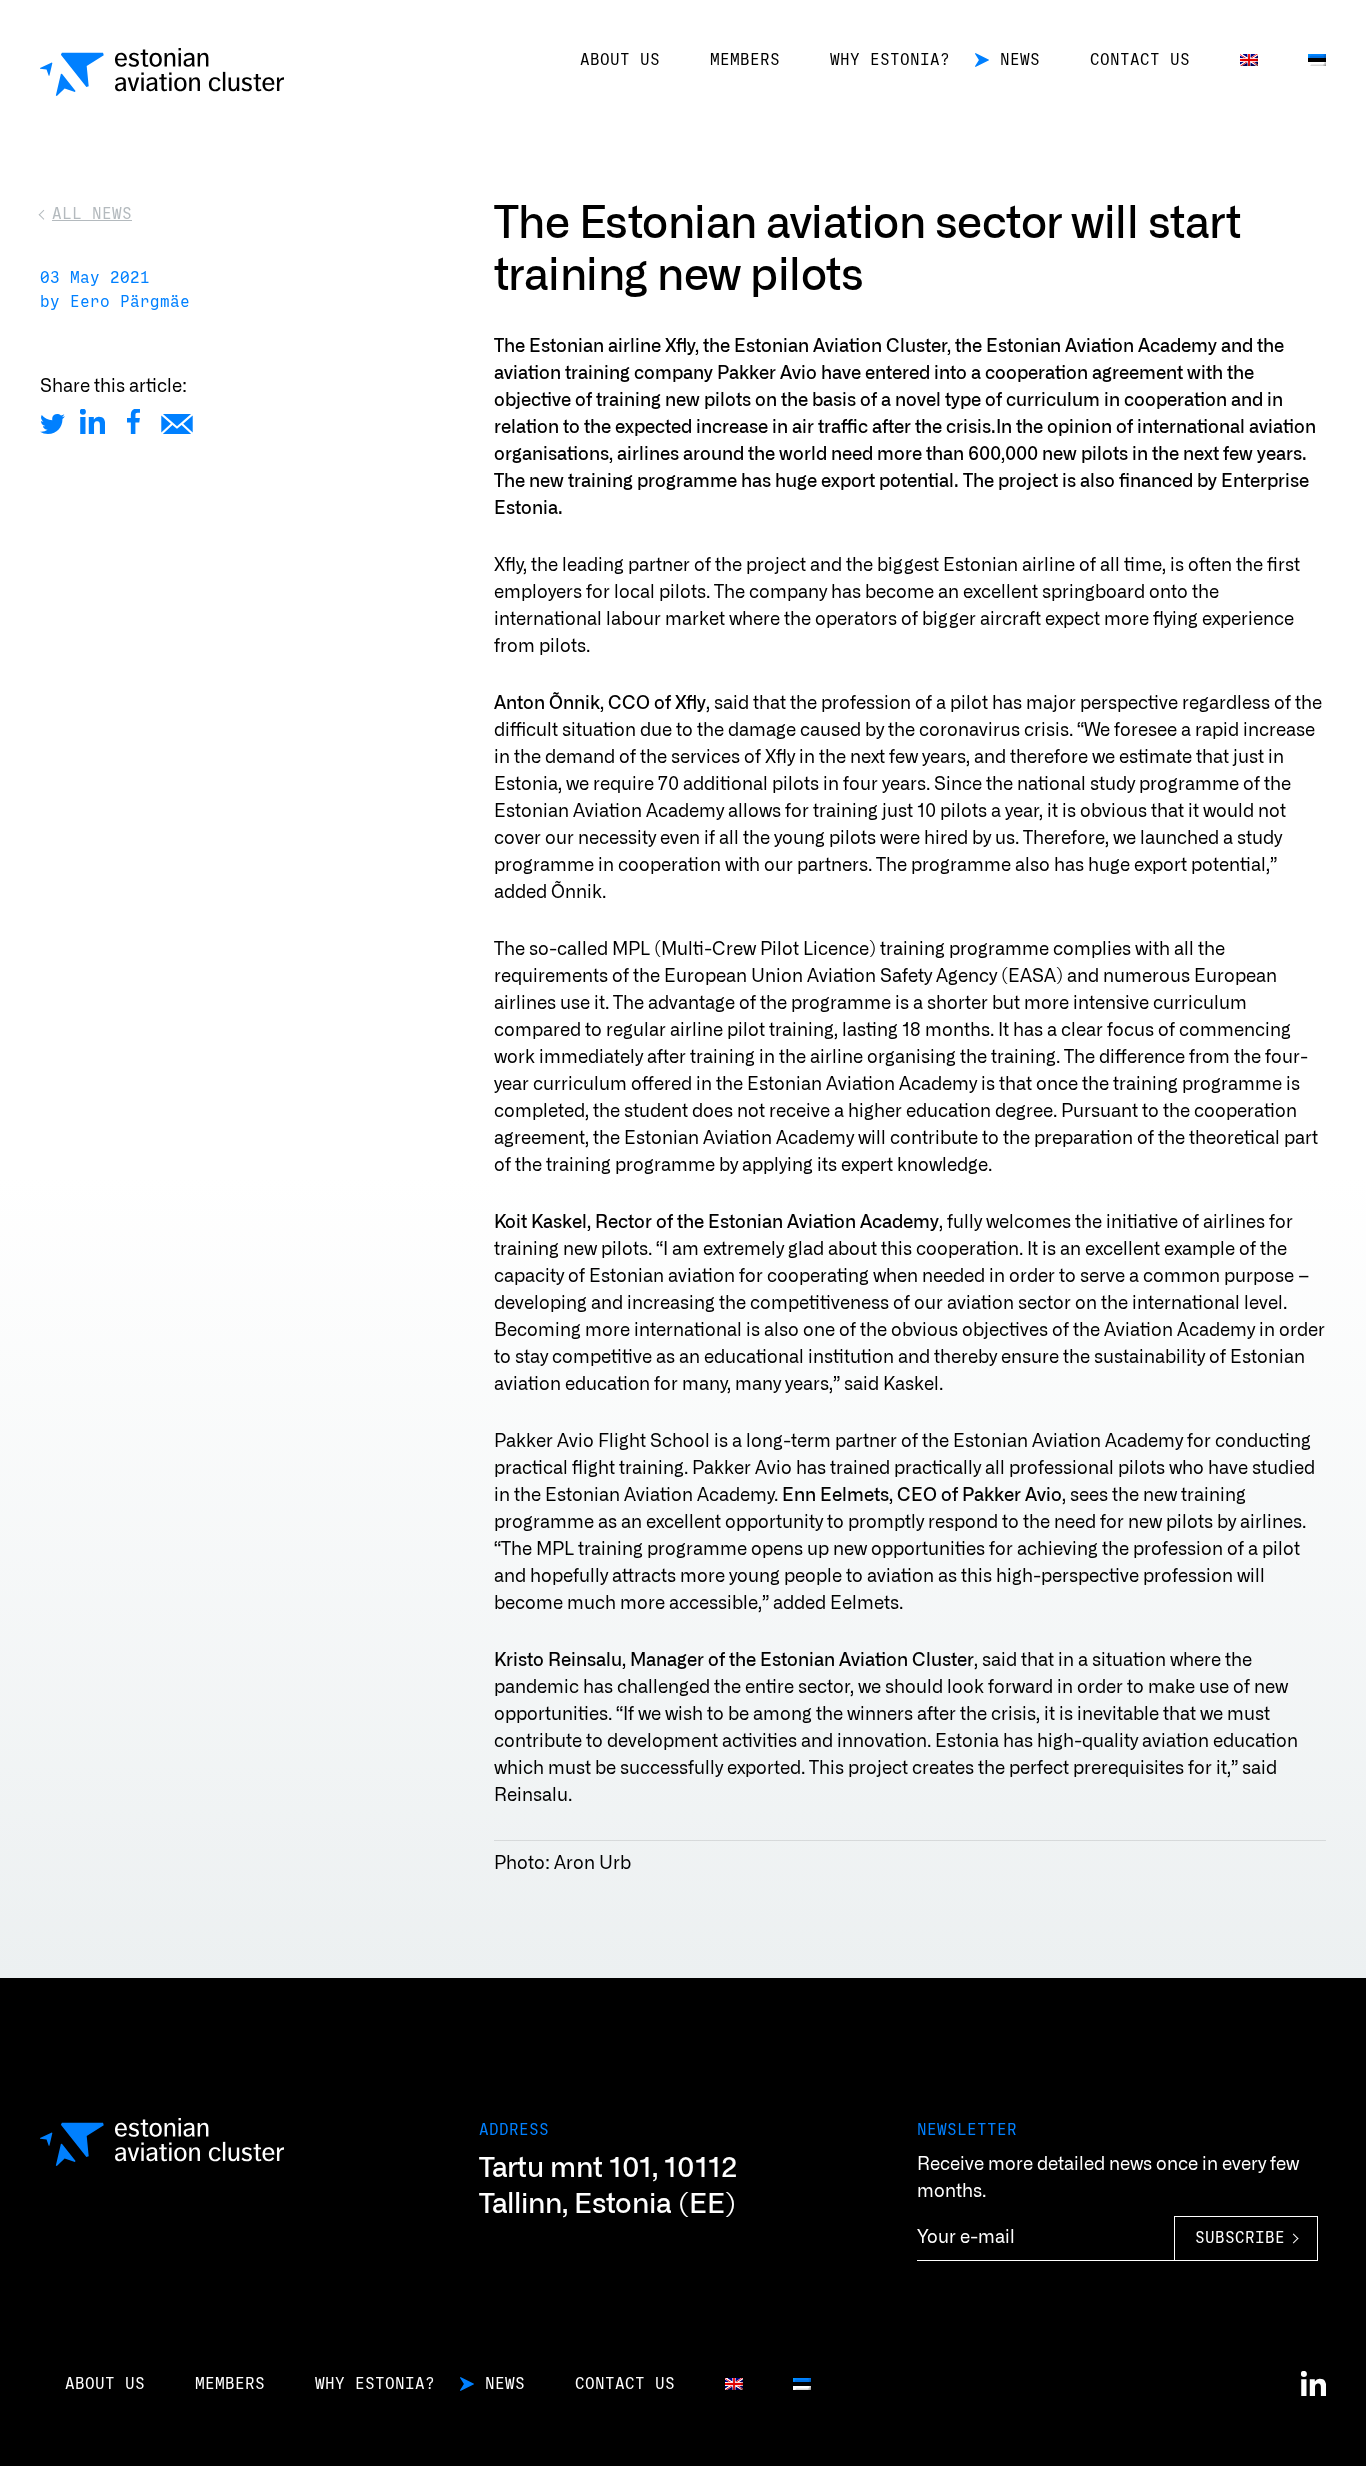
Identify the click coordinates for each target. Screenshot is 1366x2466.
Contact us (1140, 60)
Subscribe (1240, 2238)
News (1020, 60)
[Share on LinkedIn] (92, 421)
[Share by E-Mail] (177, 421)
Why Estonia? (890, 60)
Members (745, 60)
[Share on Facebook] (133, 421)
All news (92, 214)
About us (620, 60)
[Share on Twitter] (52, 421)
